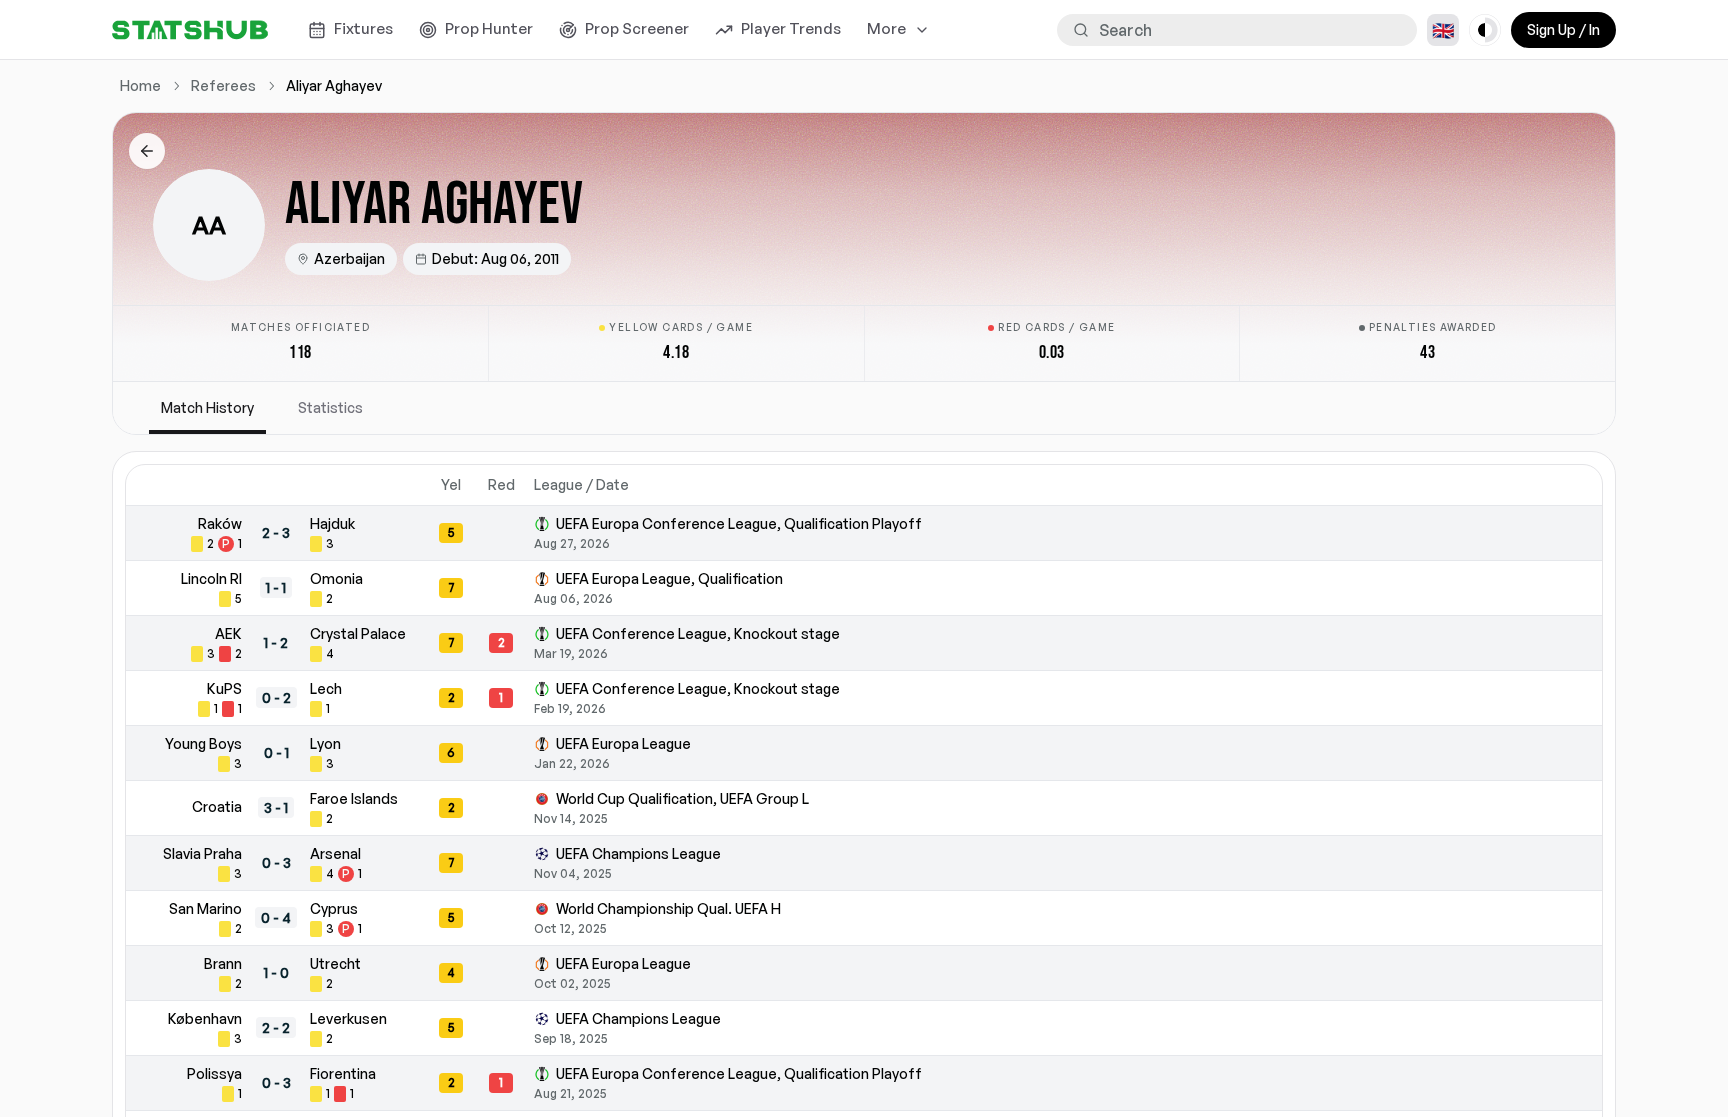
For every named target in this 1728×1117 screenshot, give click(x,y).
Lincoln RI (211, 578)
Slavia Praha (202, 853)
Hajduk (332, 523)
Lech (326, 688)
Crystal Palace (358, 633)
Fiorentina (343, 1073)
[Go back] (147, 151)
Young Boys (203, 743)
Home (140, 85)
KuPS (224, 688)
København (205, 1018)
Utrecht (335, 963)
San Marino (205, 908)
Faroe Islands (354, 798)
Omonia (336, 578)
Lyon (325, 743)
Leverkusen (348, 1018)
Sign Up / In (1563, 29)
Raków (220, 523)
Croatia (217, 806)
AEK (228, 633)
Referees (223, 85)
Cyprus (334, 908)
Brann (223, 963)
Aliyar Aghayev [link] (334, 85)
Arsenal (335, 853)
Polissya (214, 1073)
